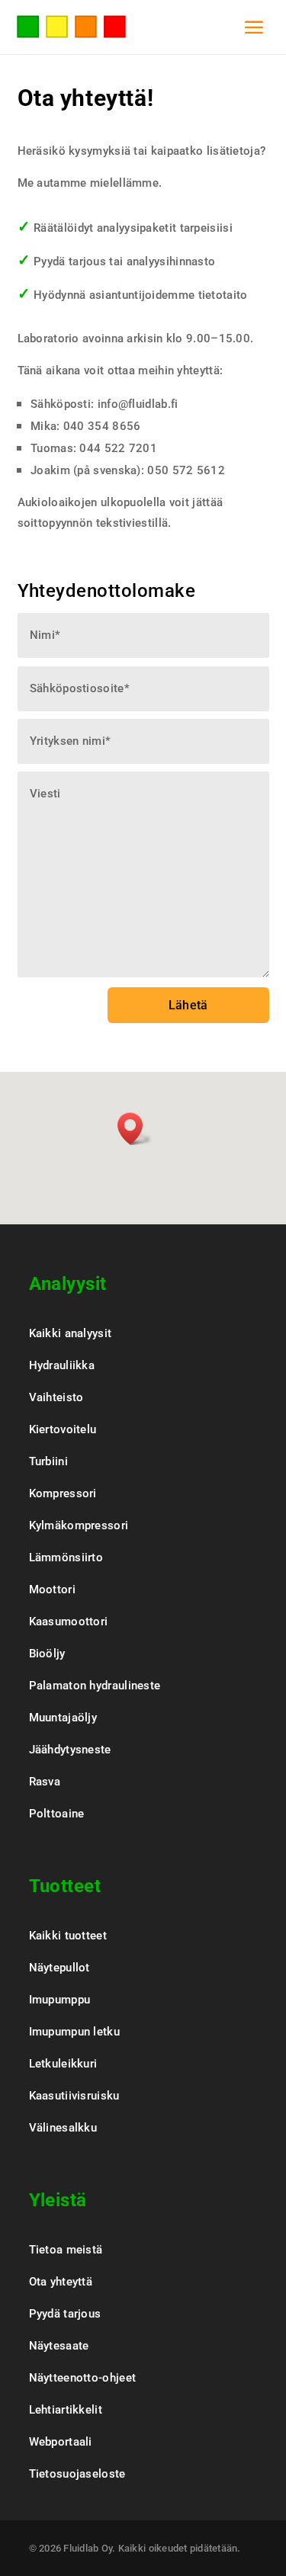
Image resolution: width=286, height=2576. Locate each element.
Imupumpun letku (75, 2032)
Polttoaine (57, 1814)
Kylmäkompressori (79, 1525)
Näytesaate (59, 2346)
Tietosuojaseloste (77, 2474)
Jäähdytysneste (70, 1750)
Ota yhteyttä (61, 2282)
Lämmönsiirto (66, 1557)
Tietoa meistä (66, 2250)
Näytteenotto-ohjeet (83, 2378)
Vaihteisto (56, 1397)
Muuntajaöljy (63, 1718)
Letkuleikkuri (63, 2064)
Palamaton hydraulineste (95, 1686)
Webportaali (61, 2442)
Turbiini (48, 1461)
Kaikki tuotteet (68, 1936)
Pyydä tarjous (65, 2314)
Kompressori (63, 1493)
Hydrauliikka (62, 1365)
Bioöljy (47, 1654)
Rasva (45, 1782)
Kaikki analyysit (71, 1333)
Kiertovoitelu (63, 1429)
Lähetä (188, 1005)
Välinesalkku (63, 2128)
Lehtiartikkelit (66, 2410)
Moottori (52, 1590)
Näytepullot (59, 1968)
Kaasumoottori (69, 1622)
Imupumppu (60, 2000)
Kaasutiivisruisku (74, 2096)
